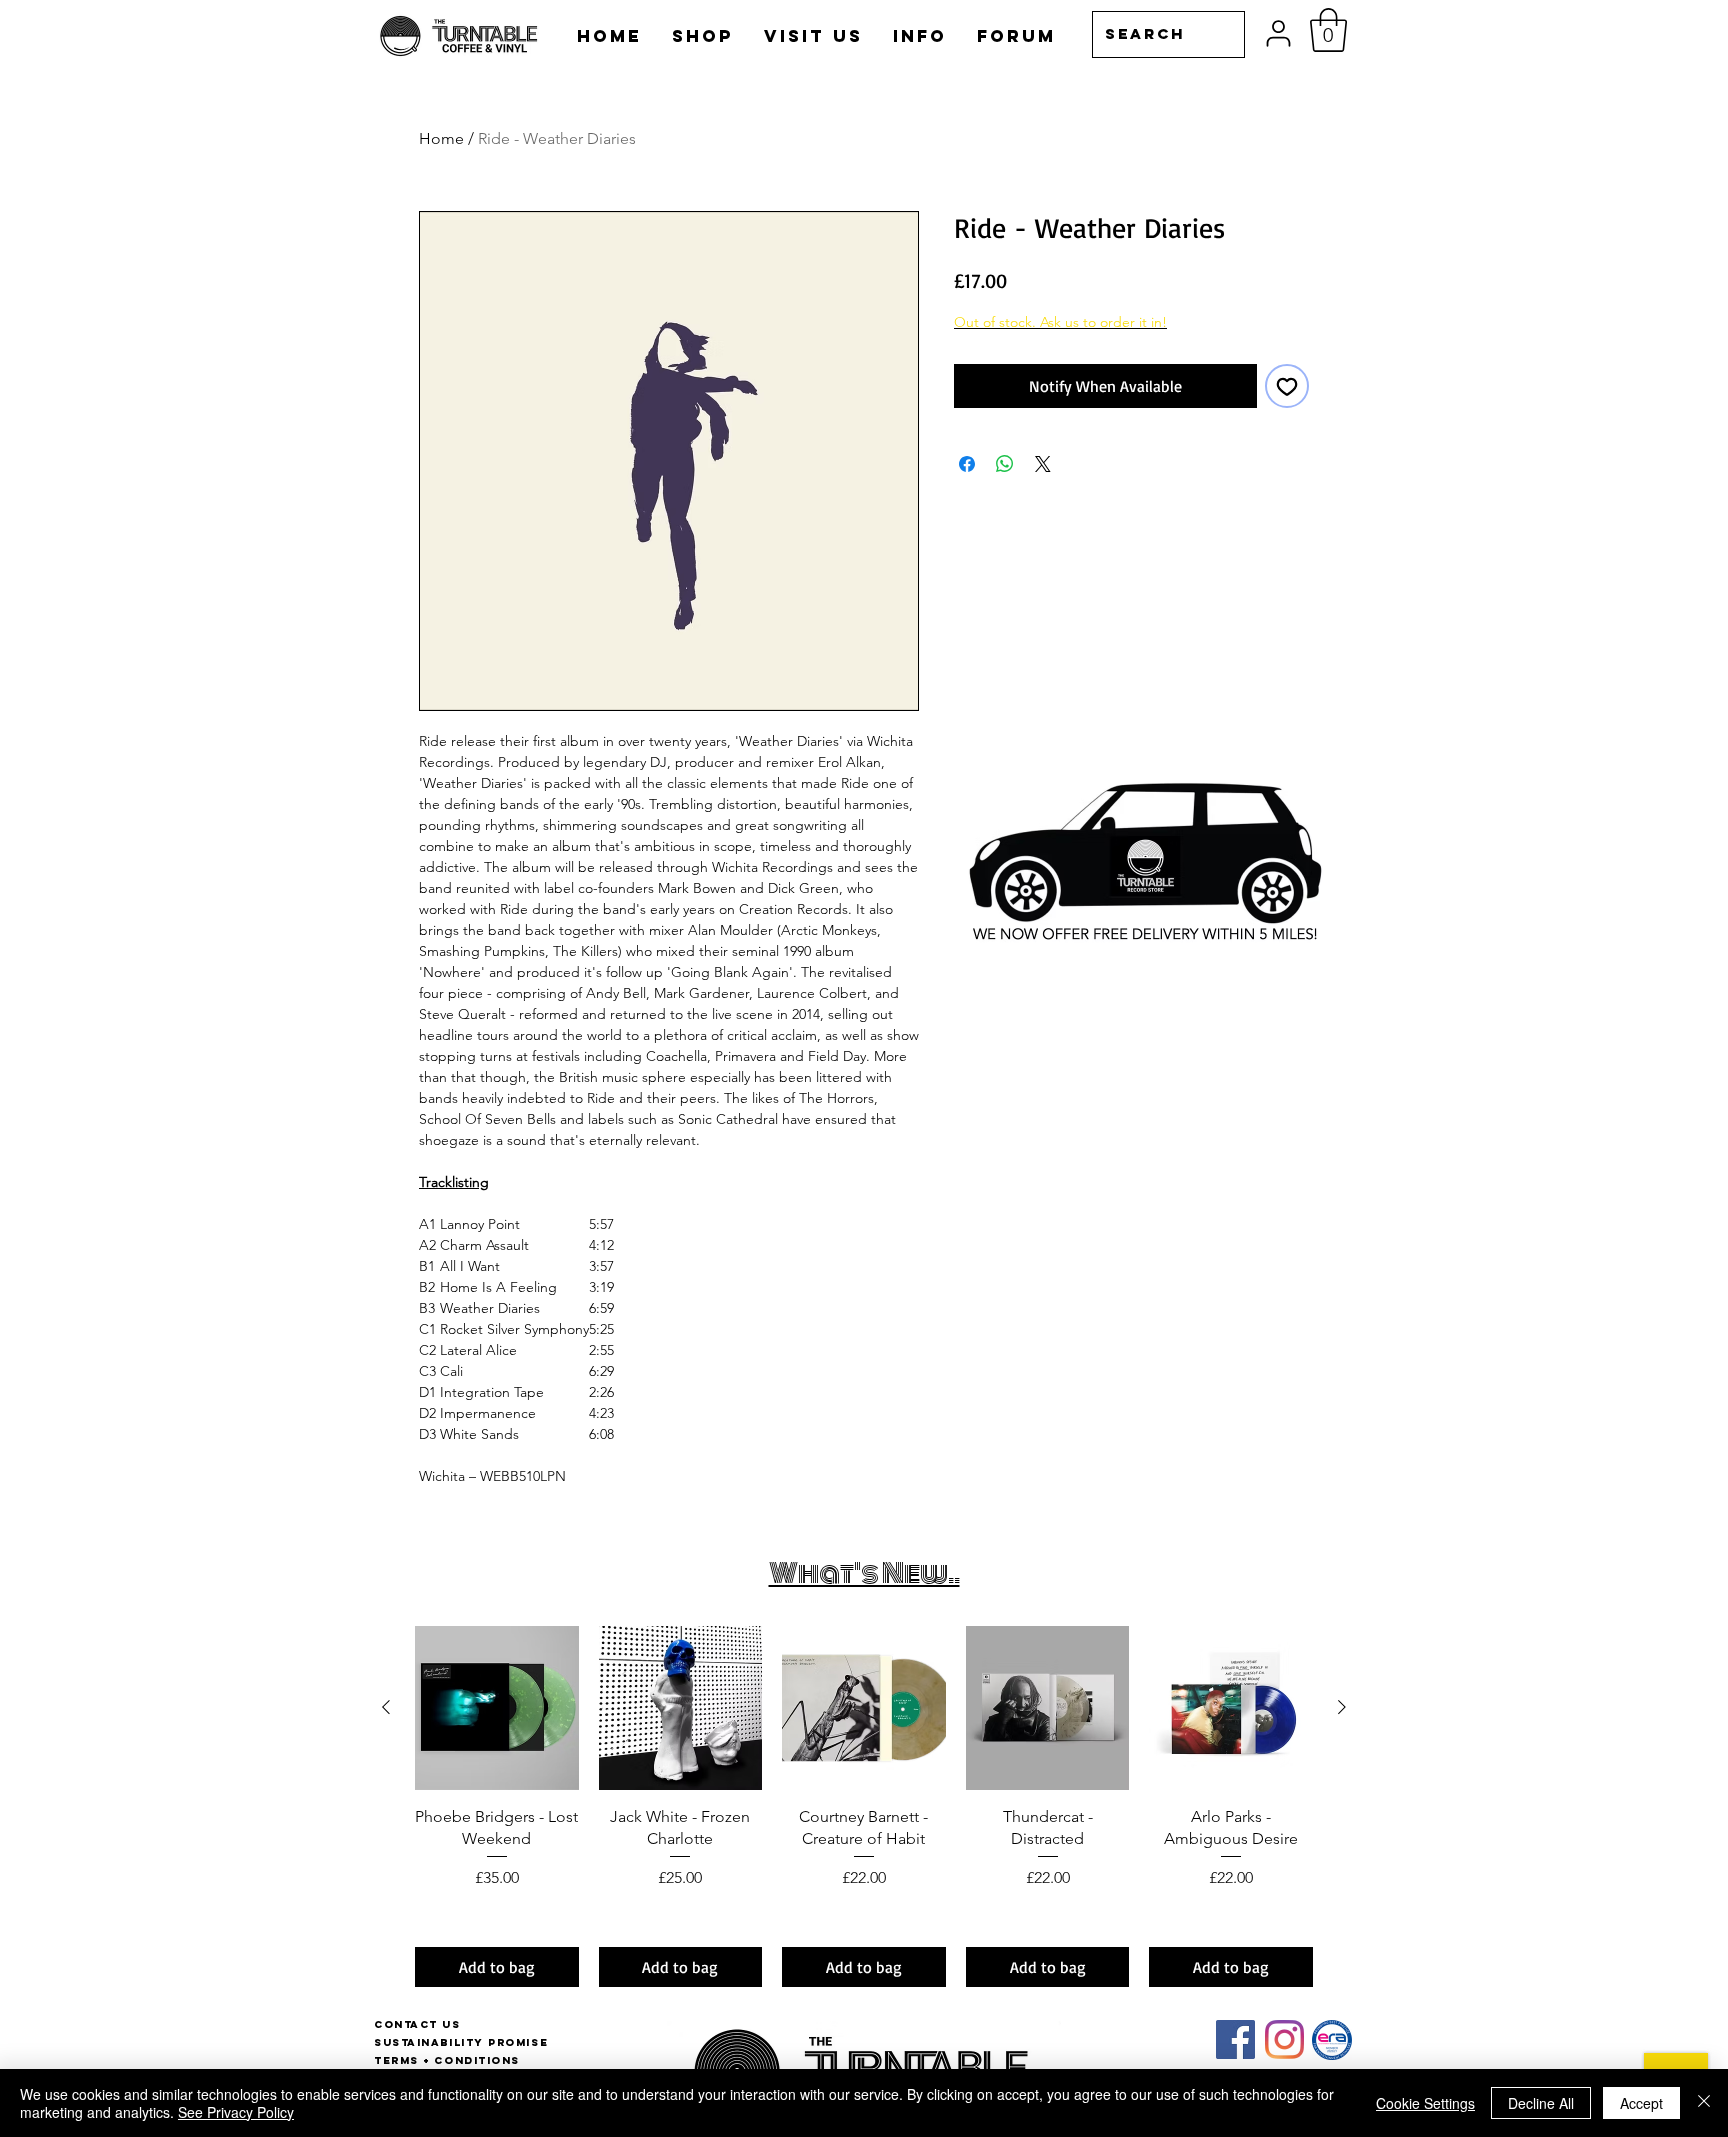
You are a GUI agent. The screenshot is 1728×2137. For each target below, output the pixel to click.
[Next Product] (1342, 1707)
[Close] (1704, 2103)
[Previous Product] (386, 1707)
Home (441, 138)
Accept (1641, 2103)
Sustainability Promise (461, 2042)
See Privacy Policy (236, 2112)
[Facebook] (1235, 2039)
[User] (1278, 33)
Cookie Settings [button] (1425, 2103)
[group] (864, 1806)
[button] (1328, 30)
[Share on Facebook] (967, 464)
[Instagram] (1284, 2039)
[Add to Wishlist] (1287, 386)
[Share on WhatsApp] (1005, 464)
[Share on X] (1043, 464)
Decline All (1541, 2103)
